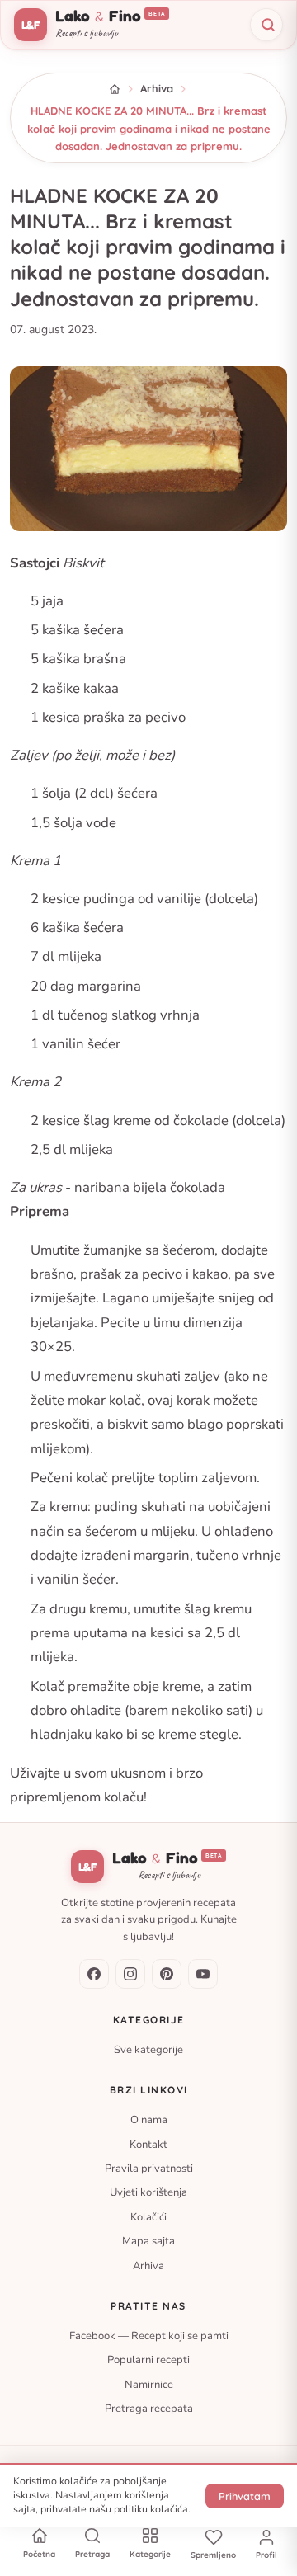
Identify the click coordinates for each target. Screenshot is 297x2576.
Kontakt (148, 2145)
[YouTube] (203, 1974)
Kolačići (148, 2217)
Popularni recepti (148, 2361)
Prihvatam (245, 2496)
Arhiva (157, 88)
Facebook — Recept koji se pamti (149, 2336)
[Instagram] (130, 1974)
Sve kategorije (148, 2050)
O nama (149, 2121)
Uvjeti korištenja (148, 2193)
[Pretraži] (266, 25)
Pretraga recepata (149, 2409)
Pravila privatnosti (149, 2169)
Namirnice (149, 2385)
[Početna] (115, 89)
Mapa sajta (148, 2242)
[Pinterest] (167, 1974)
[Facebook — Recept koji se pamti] (94, 1974)
